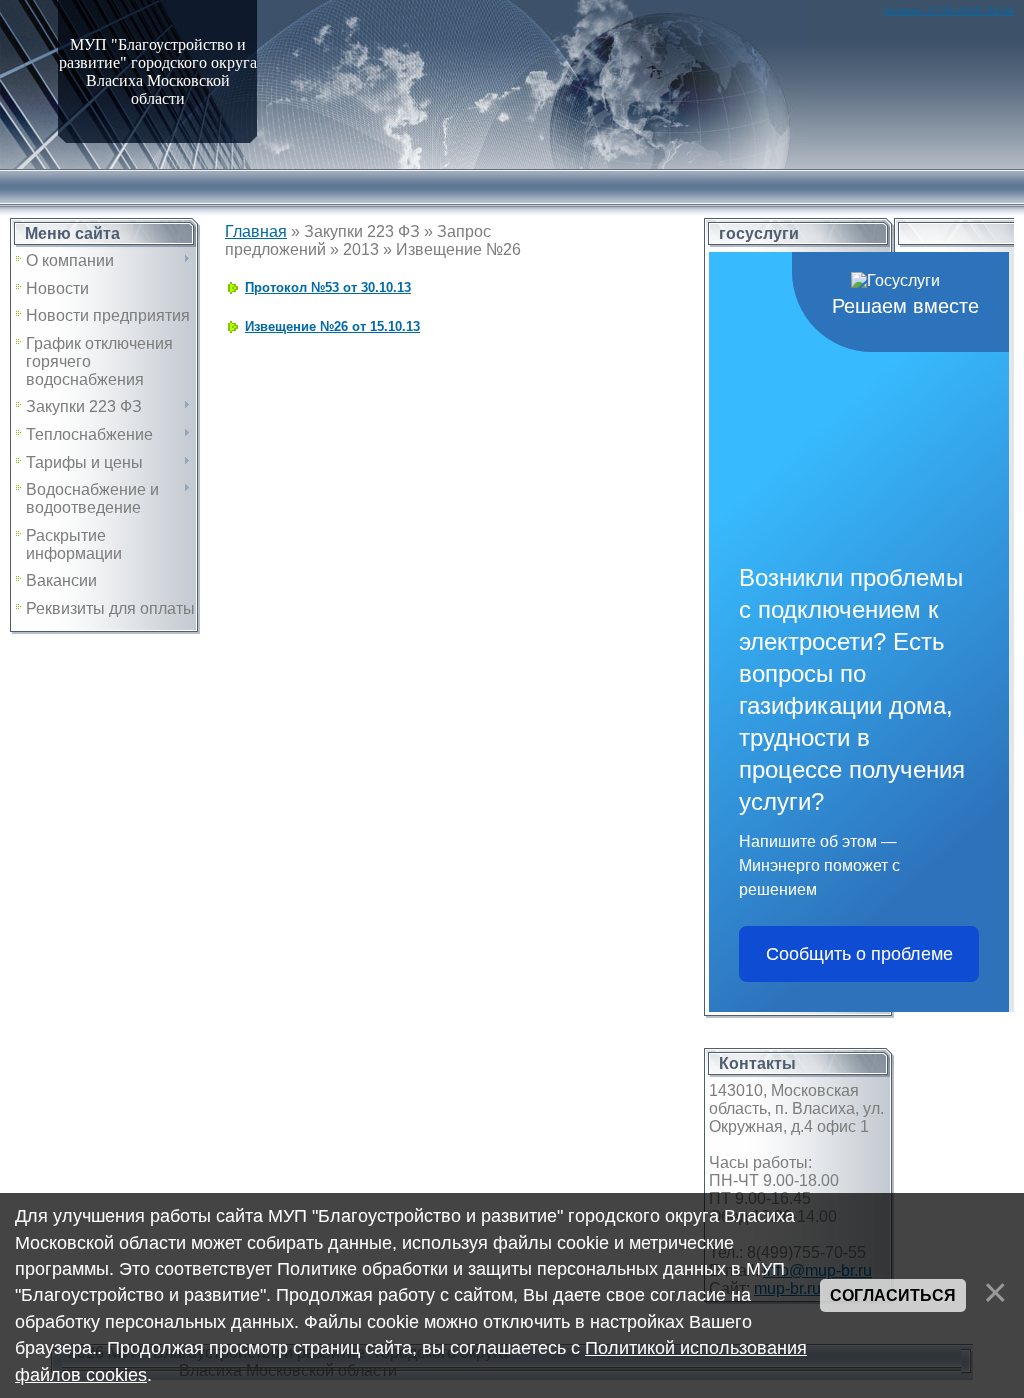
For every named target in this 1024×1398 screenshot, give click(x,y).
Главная (256, 231)
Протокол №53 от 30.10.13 (328, 287)
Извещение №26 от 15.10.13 (332, 326)
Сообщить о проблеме (859, 954)
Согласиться (893, 1295)
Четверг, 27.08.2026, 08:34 (948, 10)
